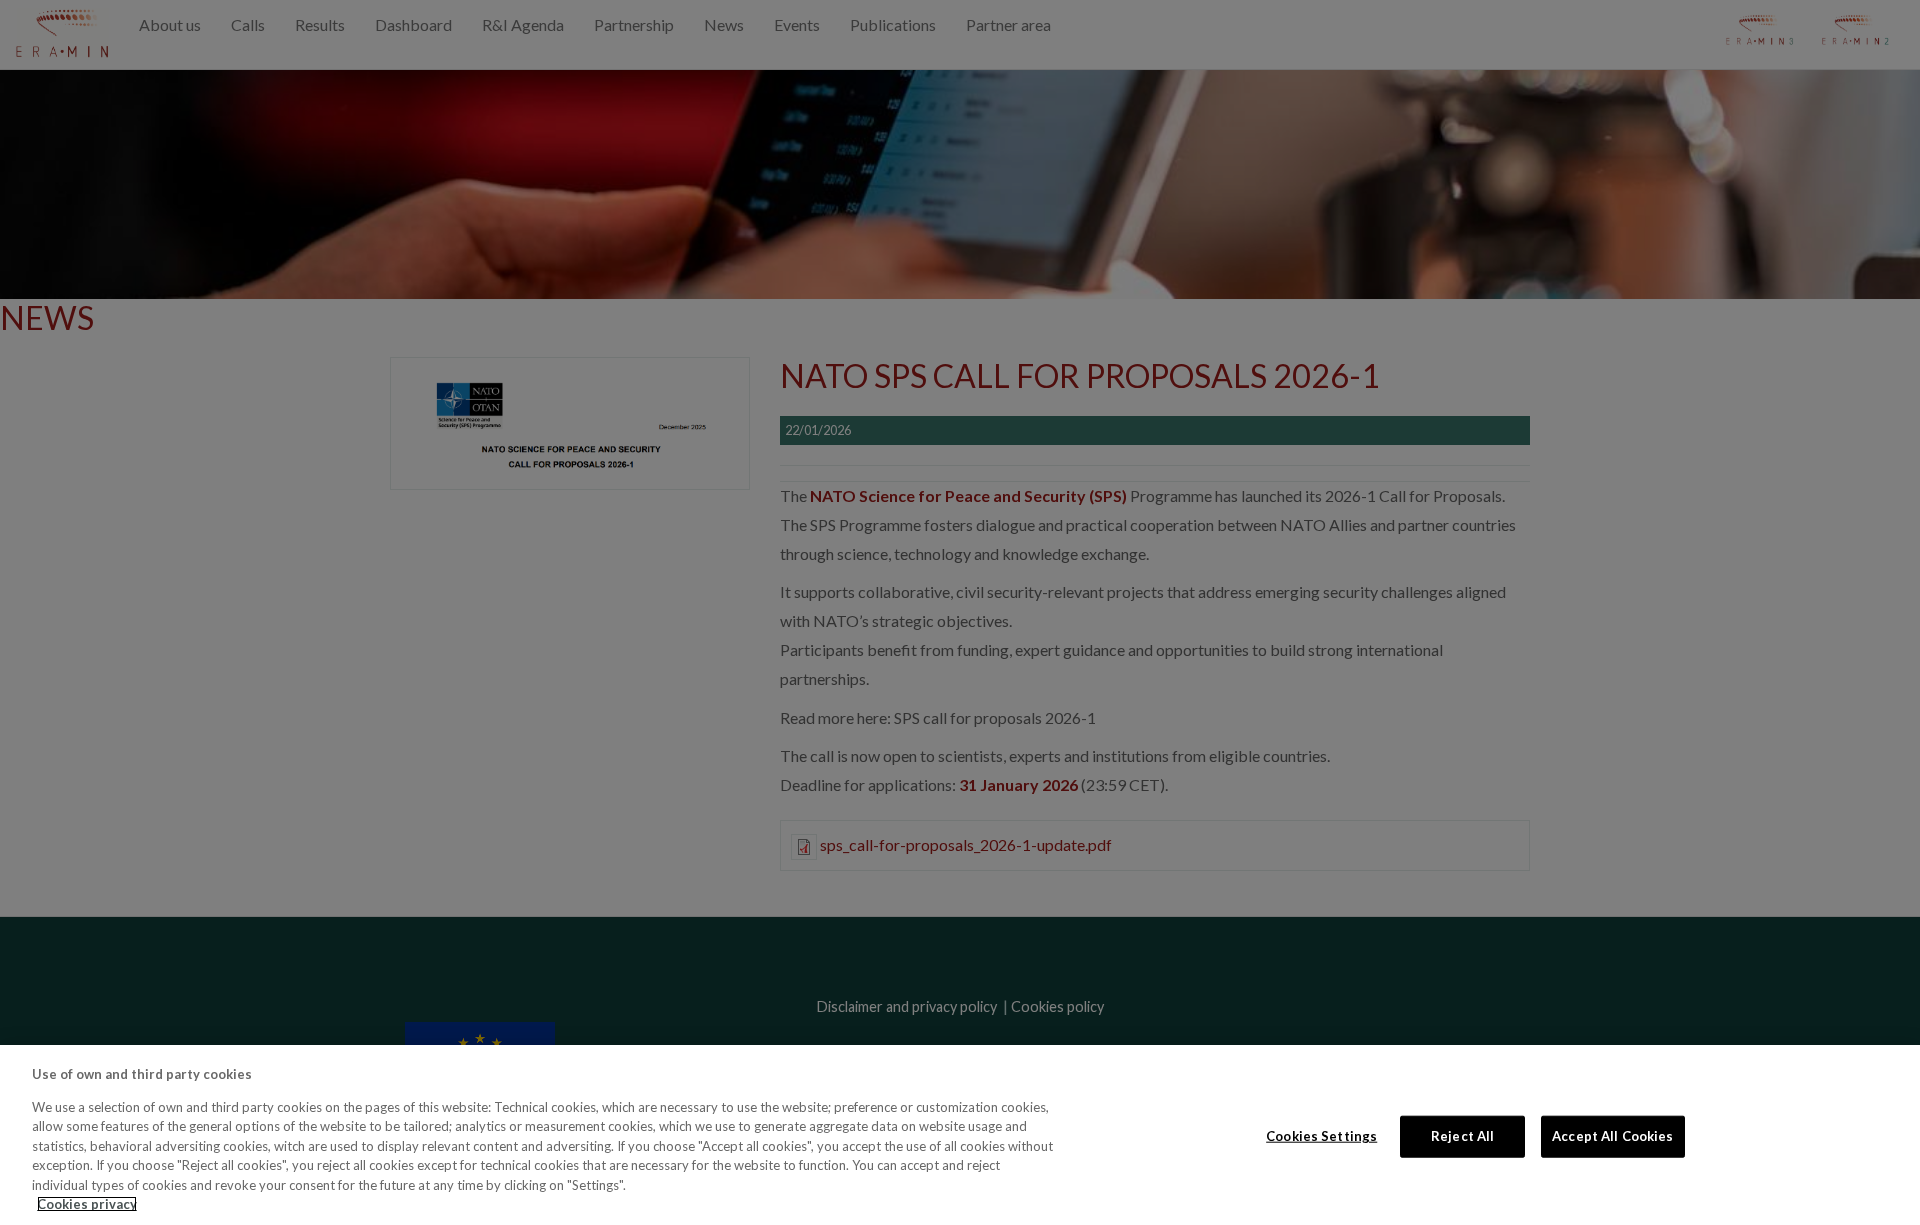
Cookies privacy (87, 1204)
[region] (960, 1135)
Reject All (1462, 1136)
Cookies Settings (1321, 1136)
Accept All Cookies (1612, 1136)
